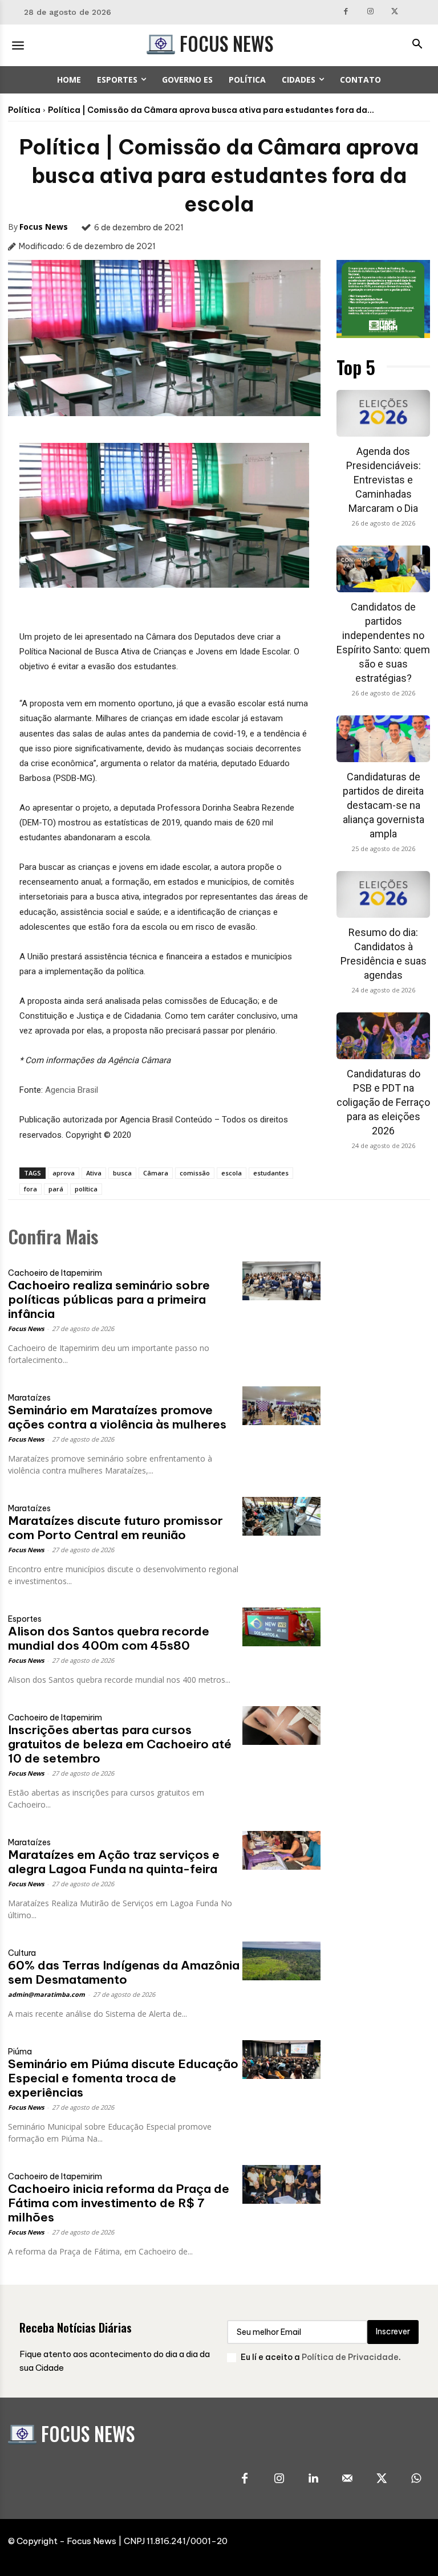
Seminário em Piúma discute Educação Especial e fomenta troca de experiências (123, 2078)
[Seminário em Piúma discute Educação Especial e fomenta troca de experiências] (281, 2060)
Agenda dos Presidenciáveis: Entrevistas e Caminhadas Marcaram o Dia (384, 480)
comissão (195, 1173)
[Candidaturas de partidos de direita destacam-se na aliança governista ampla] (383, 739)
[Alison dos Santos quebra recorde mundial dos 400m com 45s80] (281, 1627)
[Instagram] (370, 12)
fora (31, 1189)
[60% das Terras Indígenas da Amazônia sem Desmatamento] (281, 1961)
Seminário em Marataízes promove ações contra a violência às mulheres (117, 1417)
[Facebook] (346, 12)
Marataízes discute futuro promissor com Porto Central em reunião (115, 1528)
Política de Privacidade (350, 2357)
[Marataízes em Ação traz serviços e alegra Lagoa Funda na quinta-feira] (281, 1851)
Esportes (25, 1619)
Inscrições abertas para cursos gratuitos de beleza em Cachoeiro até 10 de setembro (120, 1744)
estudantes (271, 1173)
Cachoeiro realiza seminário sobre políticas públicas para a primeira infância (109, 1299)
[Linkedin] (313, 2479)
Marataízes (29, 1398)
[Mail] (347, 2479)
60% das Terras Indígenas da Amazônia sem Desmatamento (124, 1972)
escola (232, 1173)
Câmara (156, 1173)
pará (56, 1189)
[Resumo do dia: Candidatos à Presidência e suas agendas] (383, 894)
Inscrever (393, 2331)
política (86, 1189)
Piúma (20, 2052)
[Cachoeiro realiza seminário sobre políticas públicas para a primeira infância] (281, 1281)
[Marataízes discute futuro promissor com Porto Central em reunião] (281, 1517)
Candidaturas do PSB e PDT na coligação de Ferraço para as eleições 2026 (383, 1102)
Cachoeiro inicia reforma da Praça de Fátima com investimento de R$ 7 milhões (119, 2203)
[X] (395, 12)
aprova (64, 1173)
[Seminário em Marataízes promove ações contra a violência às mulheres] (281, 1406)
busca (122, 1173)
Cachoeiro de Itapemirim (55, 1273)
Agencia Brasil (72, 1090)
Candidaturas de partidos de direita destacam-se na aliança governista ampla (384, 805)
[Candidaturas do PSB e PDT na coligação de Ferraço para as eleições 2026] (383, 1036)
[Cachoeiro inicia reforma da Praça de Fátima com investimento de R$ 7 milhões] (281, 2185)
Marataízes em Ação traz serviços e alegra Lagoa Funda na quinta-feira (114, 1862)
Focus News (44, 227)
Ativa (94, 1173)
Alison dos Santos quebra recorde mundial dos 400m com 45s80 (109, 1638)
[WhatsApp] (416, 2479)
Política (24, 110)
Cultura (22, 1953)
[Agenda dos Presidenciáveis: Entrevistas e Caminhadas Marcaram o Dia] (383, 413)
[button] (417, 45)
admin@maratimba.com (46, 1994)
